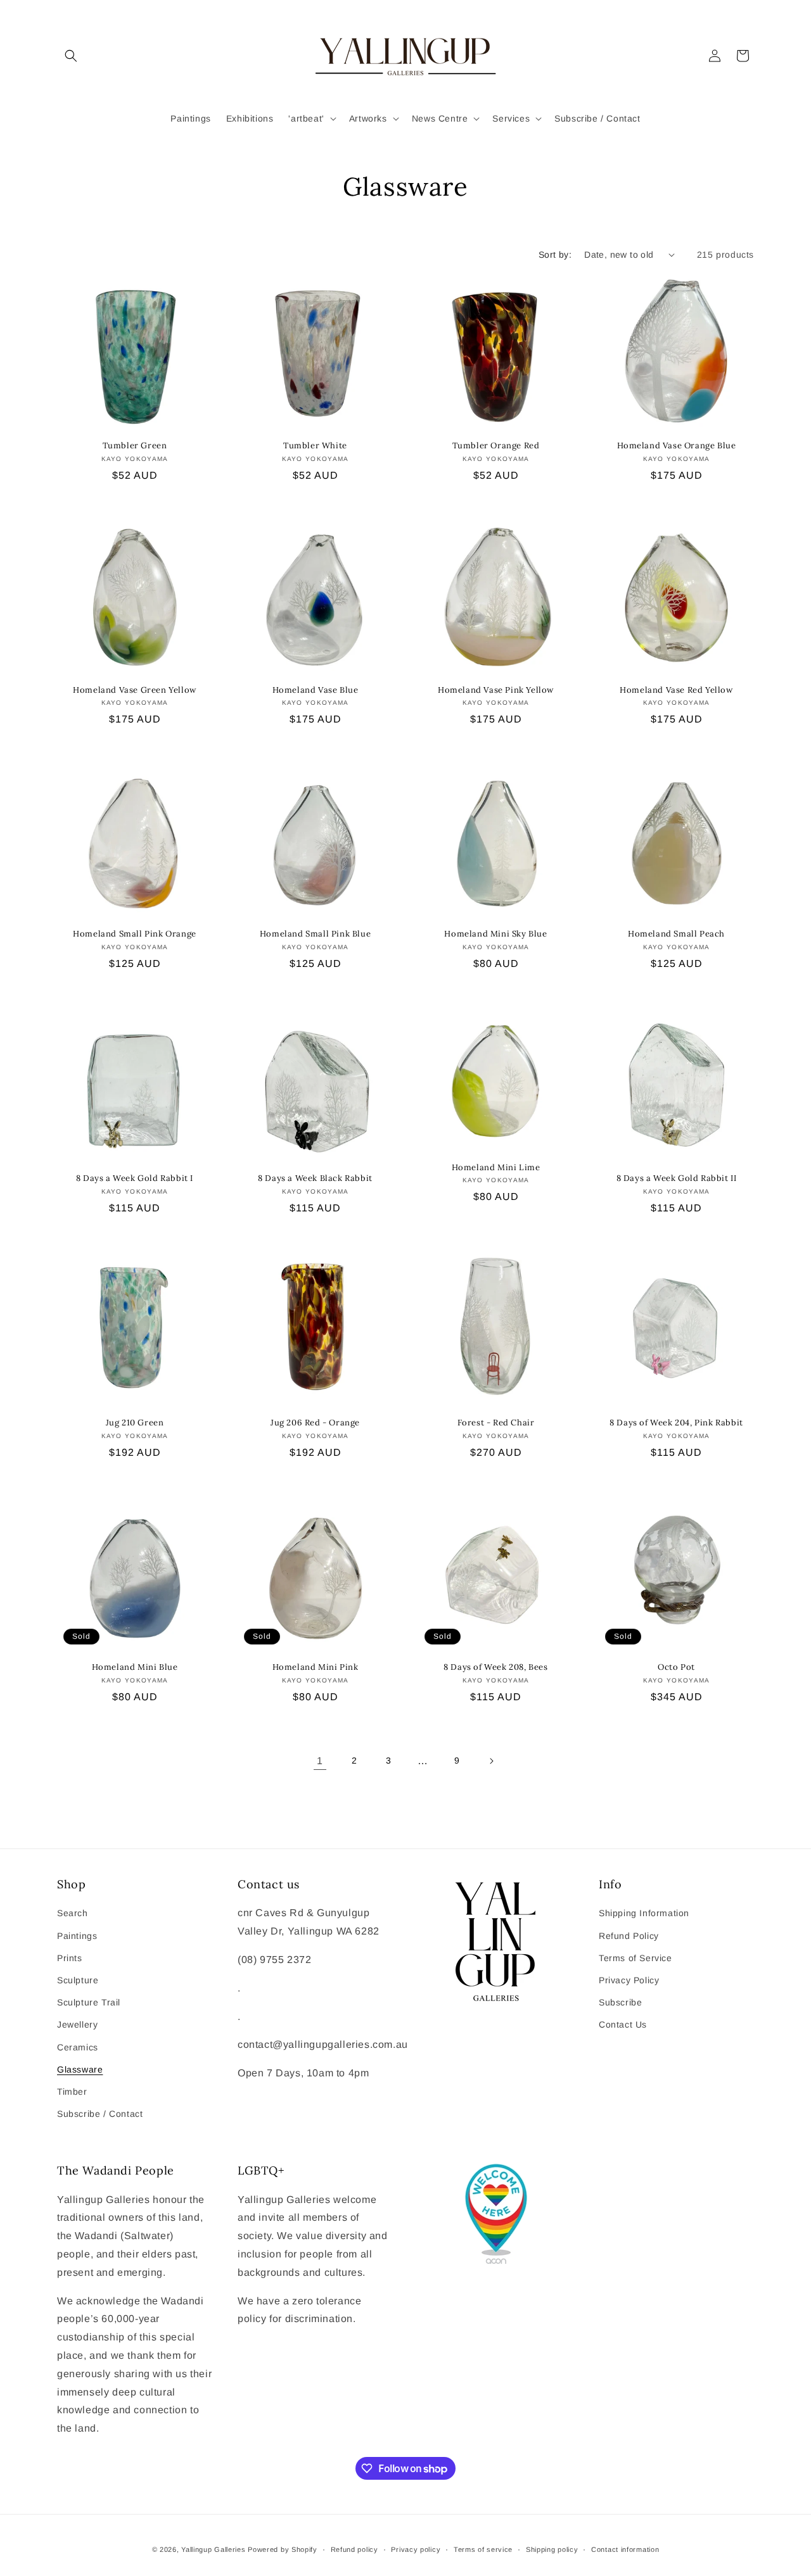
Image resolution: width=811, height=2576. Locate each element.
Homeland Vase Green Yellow (135, 690)
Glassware (80, 2069)
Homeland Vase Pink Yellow (496, 690)
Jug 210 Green (135, 1423)
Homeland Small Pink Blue (315, 934)
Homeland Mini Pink (316, 1667)
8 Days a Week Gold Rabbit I (135, 1178)
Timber (72, 2092)
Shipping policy (552, 2549)
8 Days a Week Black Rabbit (315, 1178)
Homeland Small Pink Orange (135, 934)
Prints (70, 1958)
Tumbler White (315, 446)
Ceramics (78, 2047)
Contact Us (623, 2024)
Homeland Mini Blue (135, 1667)
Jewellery (77, 2024)
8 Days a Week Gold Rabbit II (677, 1178)
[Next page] (491, 1761)
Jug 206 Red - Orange (315, 1423)
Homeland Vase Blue (316, 690)
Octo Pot (676, 1667)
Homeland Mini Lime (496, 1168)
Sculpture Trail (89, 2002)
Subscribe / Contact (100, 2114)
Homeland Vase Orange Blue (677, 446)
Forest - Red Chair (496, 1423)
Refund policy (354, 2549)
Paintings (77, 1936)
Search (73, 1913)
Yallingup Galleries (213, 2549)
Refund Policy (629, 1936)
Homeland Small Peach (676, 934)
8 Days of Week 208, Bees (495, 1667)
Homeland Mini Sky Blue (495, 934)
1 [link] (320, 1761)
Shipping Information (644, 1913)
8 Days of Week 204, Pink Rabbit (676, 1423)
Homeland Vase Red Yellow (676, 690)
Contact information (625, 2549)
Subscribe (620, 2002)
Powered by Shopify (283, 2549)
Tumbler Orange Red (496, 446)
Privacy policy (416, 2549)
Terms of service (483, 2549)
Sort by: (555, 255)
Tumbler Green (135, 446)
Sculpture (78, 1980)
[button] (71, 56)
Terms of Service (635, 1958)
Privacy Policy (629, 1980)
